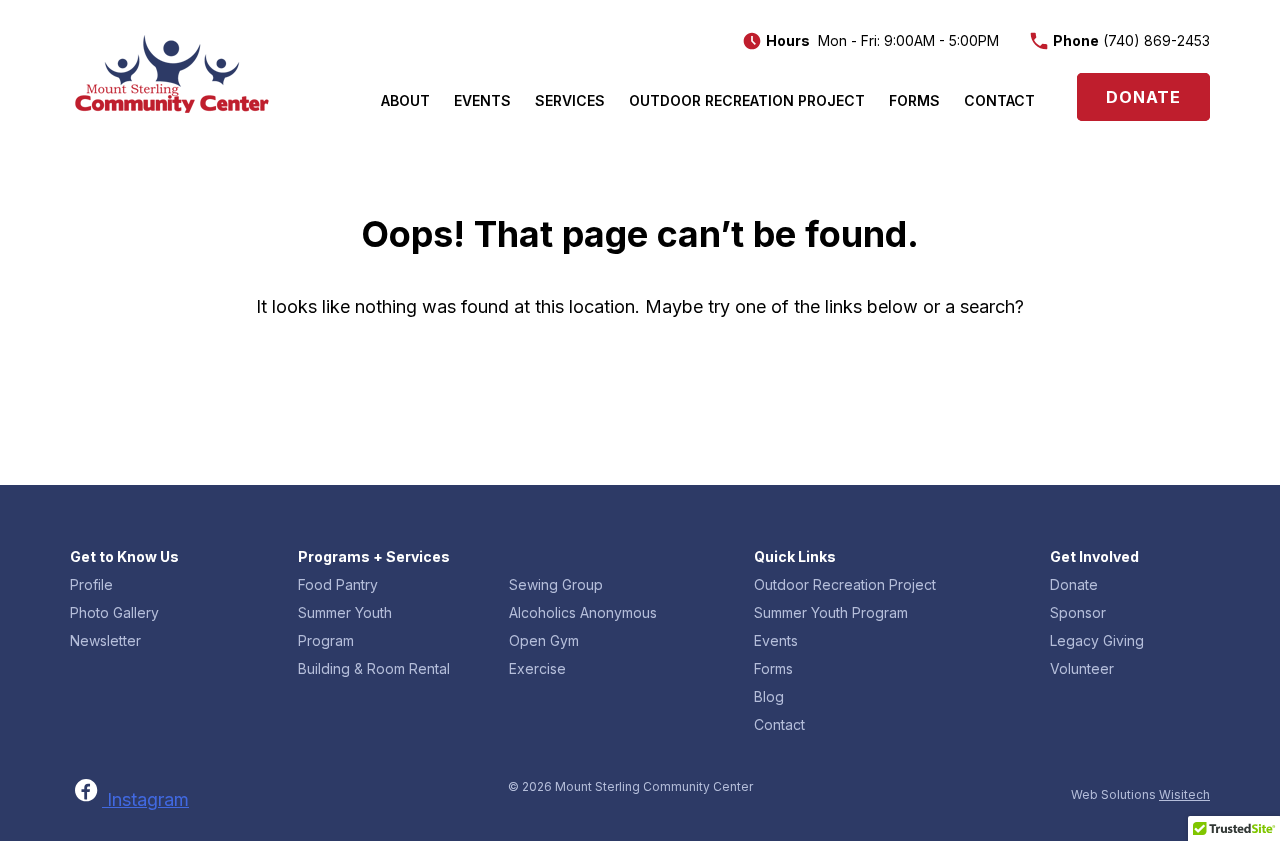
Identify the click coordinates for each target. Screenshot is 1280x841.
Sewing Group (556, 584)
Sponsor (1078, 612)
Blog (769, 696)
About (405, 100)
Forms (914, 100)
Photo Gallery (114, 612)
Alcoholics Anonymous (583, 612)
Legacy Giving (1097, 640)
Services (570, 100)
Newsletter (105, 640)
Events (482, 100)
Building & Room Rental (374, 668)
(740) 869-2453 (1156, 40)
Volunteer (1082, 668)
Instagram (148, 799)
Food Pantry (338, 584)
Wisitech (1184, 794)
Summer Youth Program (831, 612)
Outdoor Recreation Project (747, 100)
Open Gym (544, 640)
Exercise (537, 668)
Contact (999, 100)
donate (1143, 97)
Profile (91, 584)
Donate (1074, 584)
